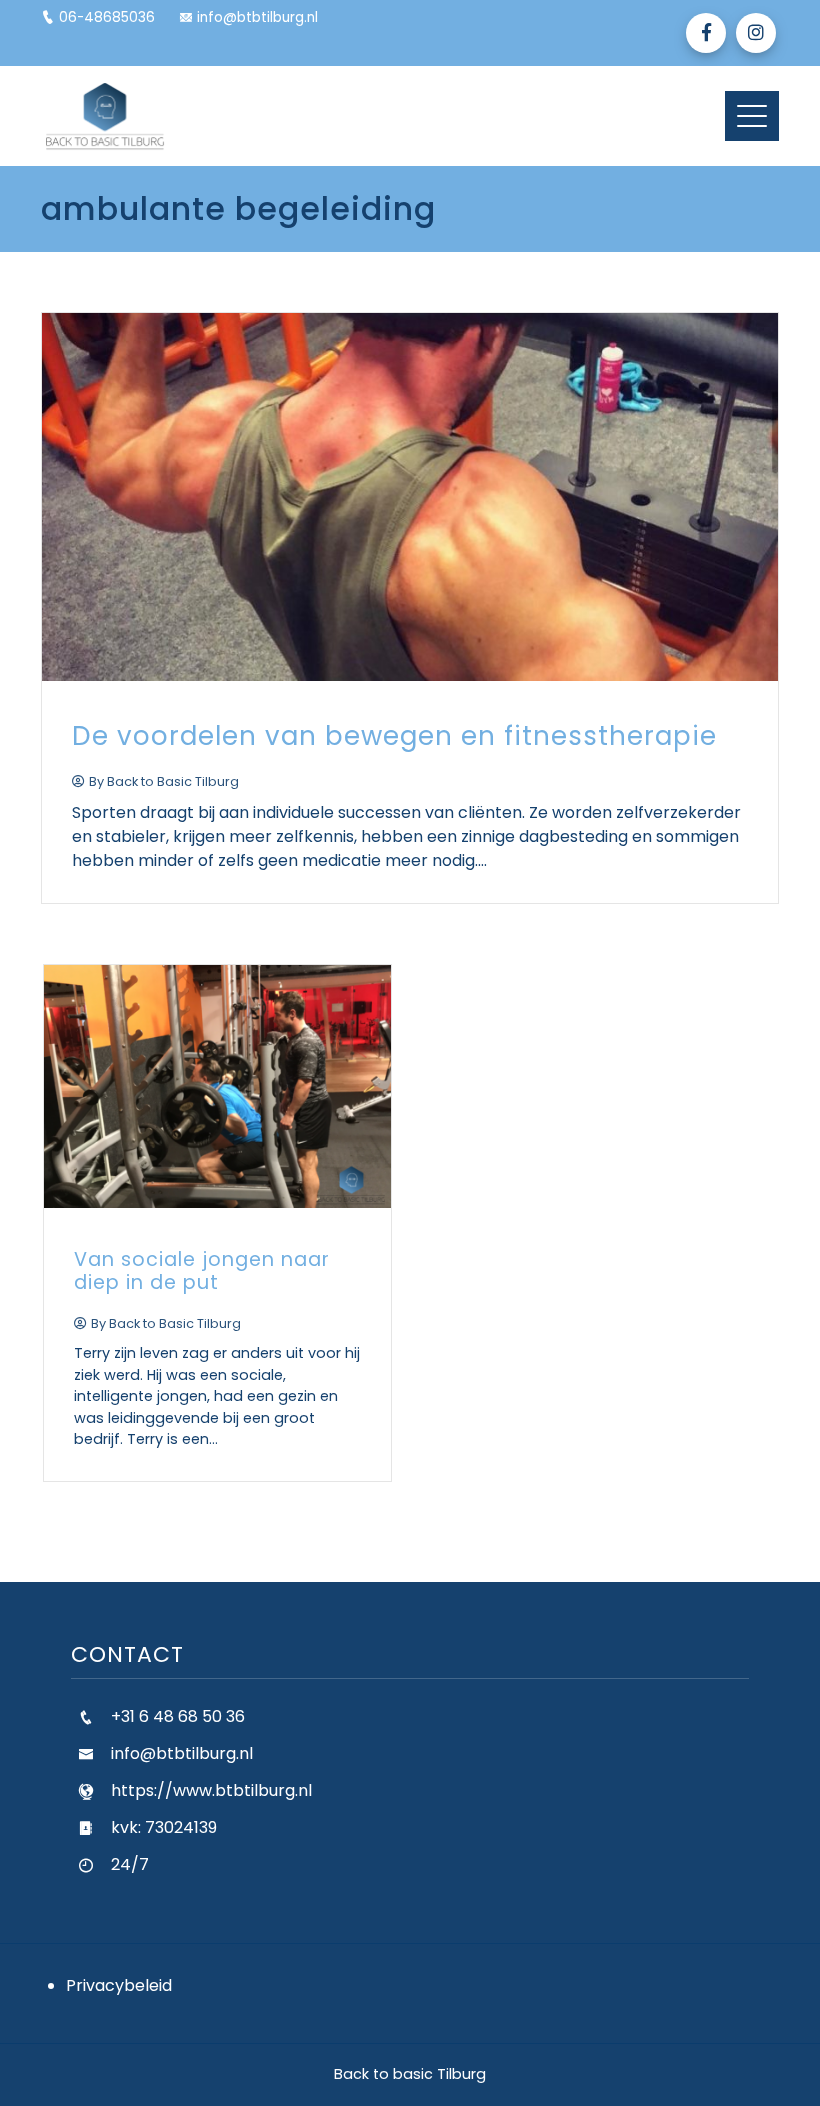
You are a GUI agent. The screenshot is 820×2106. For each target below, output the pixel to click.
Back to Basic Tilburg (173, 781)
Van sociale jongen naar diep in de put (202, 1271)
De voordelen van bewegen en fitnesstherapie (394, 736)
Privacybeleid (119, 1985)
